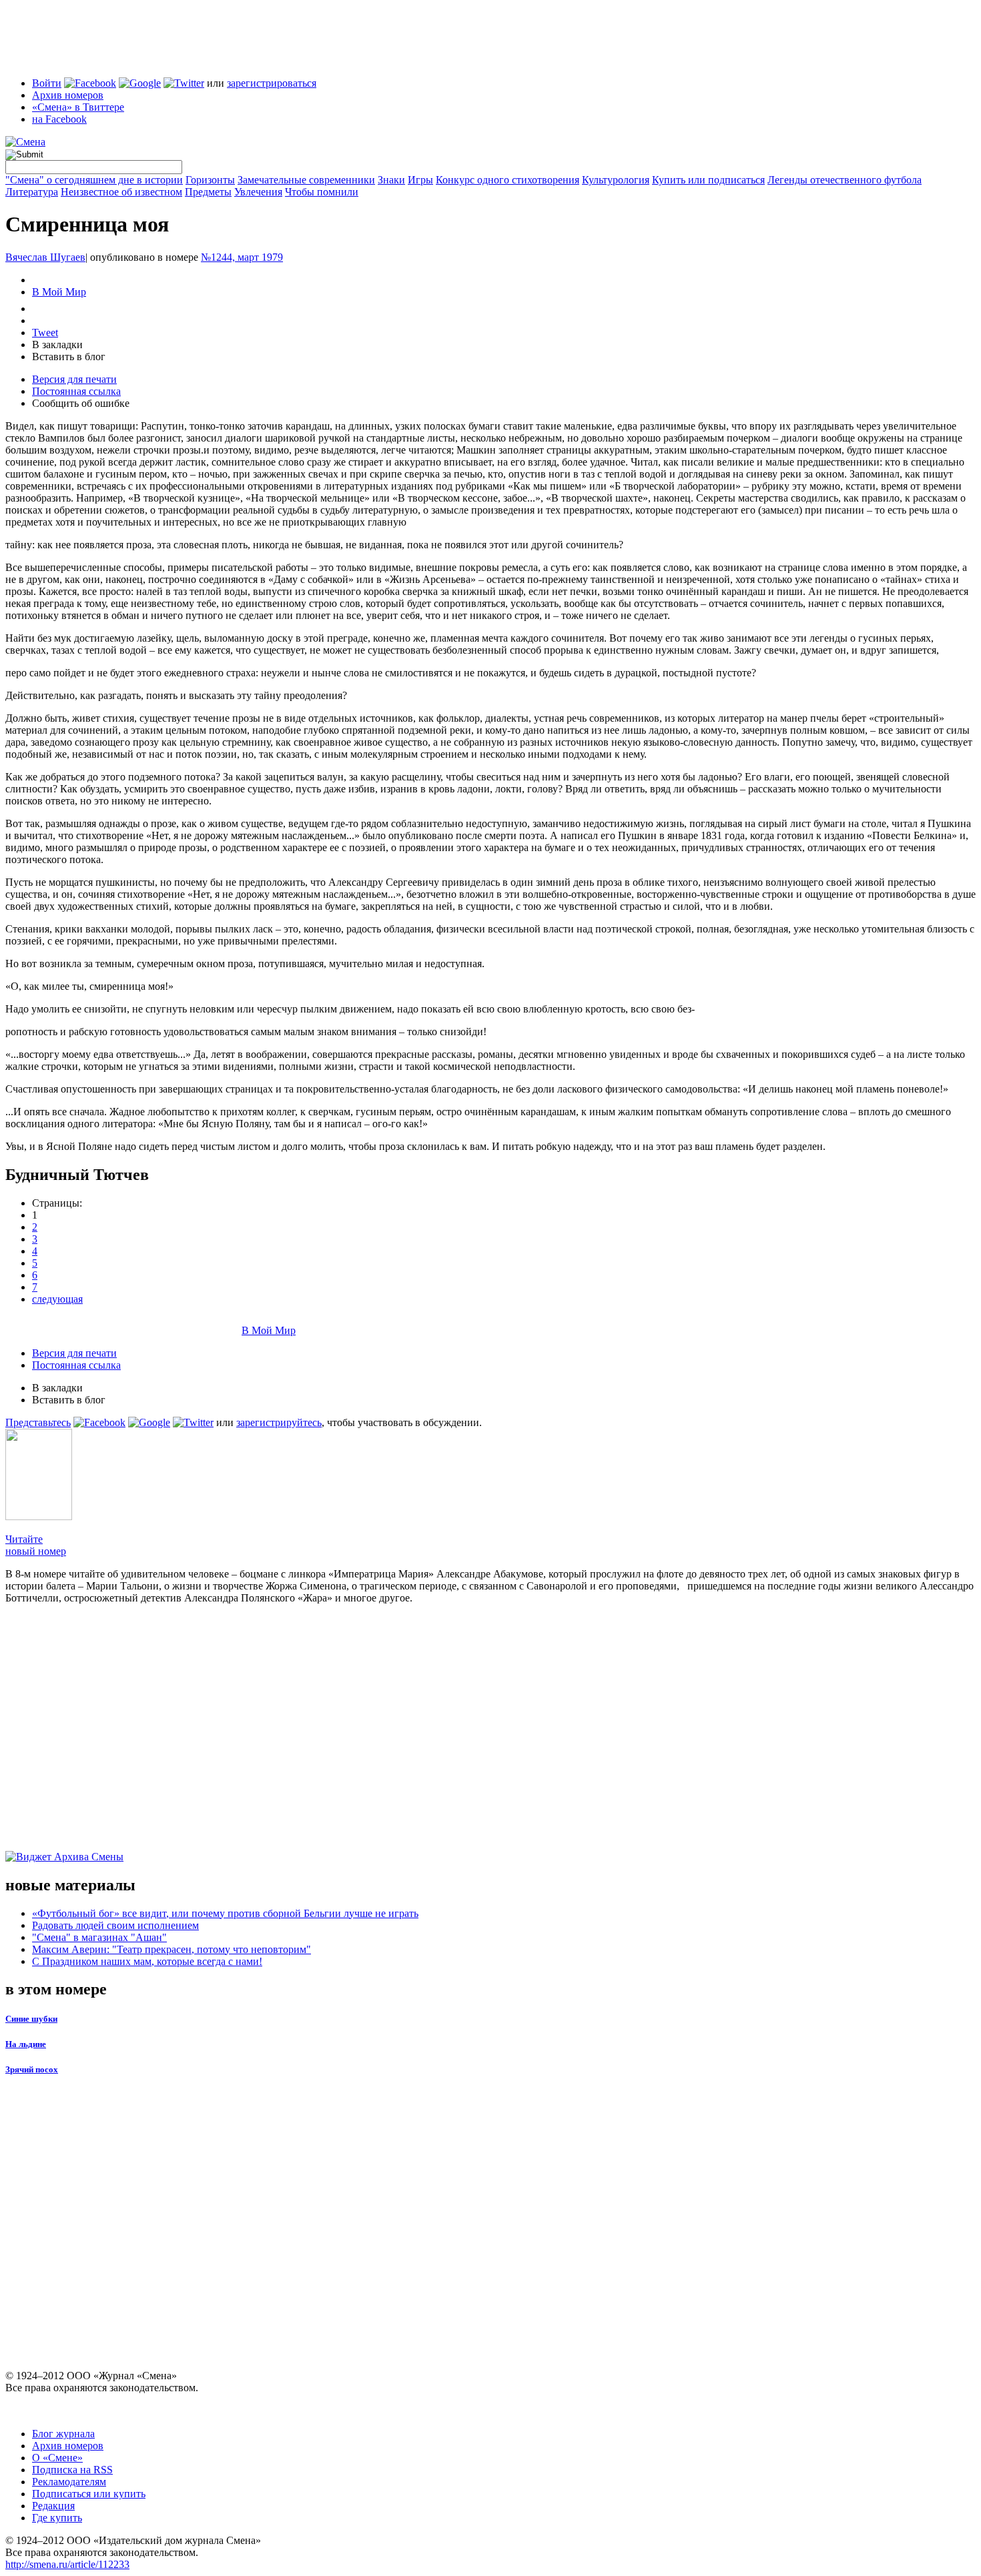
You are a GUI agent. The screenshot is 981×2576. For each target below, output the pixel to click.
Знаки (391, 180)
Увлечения (258, 192)
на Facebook (59, 119)
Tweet (45, 333)
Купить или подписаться (708, 180)
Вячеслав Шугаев (45, 257)
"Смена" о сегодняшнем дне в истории (94, 180)
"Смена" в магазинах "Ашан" (99, 1937)
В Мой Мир (59, 292)
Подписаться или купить (89, 2494)
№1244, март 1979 (242, 257)
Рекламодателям (69, 2482)
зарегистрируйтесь (279, 1422)
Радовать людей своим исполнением (115, 1925)
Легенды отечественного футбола (845, 180)
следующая (57, 1299)
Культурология (616, 180)
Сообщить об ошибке (81, 403)
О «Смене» (57, 2458)
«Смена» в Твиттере (78, 107)
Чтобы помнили (322, 192)
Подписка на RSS (72, 2470)
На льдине (26, 2044)
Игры (420, 180)
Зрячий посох (32, 2069)
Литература (32, 192)
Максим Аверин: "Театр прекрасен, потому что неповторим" (172, 1949)
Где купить (57, 2518)
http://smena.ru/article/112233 (67, 2564)
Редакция (53, 2506)
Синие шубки (31, 2019)
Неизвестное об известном (121, 192)
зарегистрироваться (272, 83)
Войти (47, 83)
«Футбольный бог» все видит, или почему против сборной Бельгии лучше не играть (225, 1913)
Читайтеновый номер (36, 1545)
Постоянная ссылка (76, 391)
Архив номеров (68, 95)
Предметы (208, 192)
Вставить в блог (69, 357)
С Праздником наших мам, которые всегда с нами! (147, 1961)
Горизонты (210, 180)
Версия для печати (74, 379)
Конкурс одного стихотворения (508, 180)
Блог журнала (63, 2434)
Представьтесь (38, 1422)
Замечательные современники (306, 180)
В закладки (57, 345)
